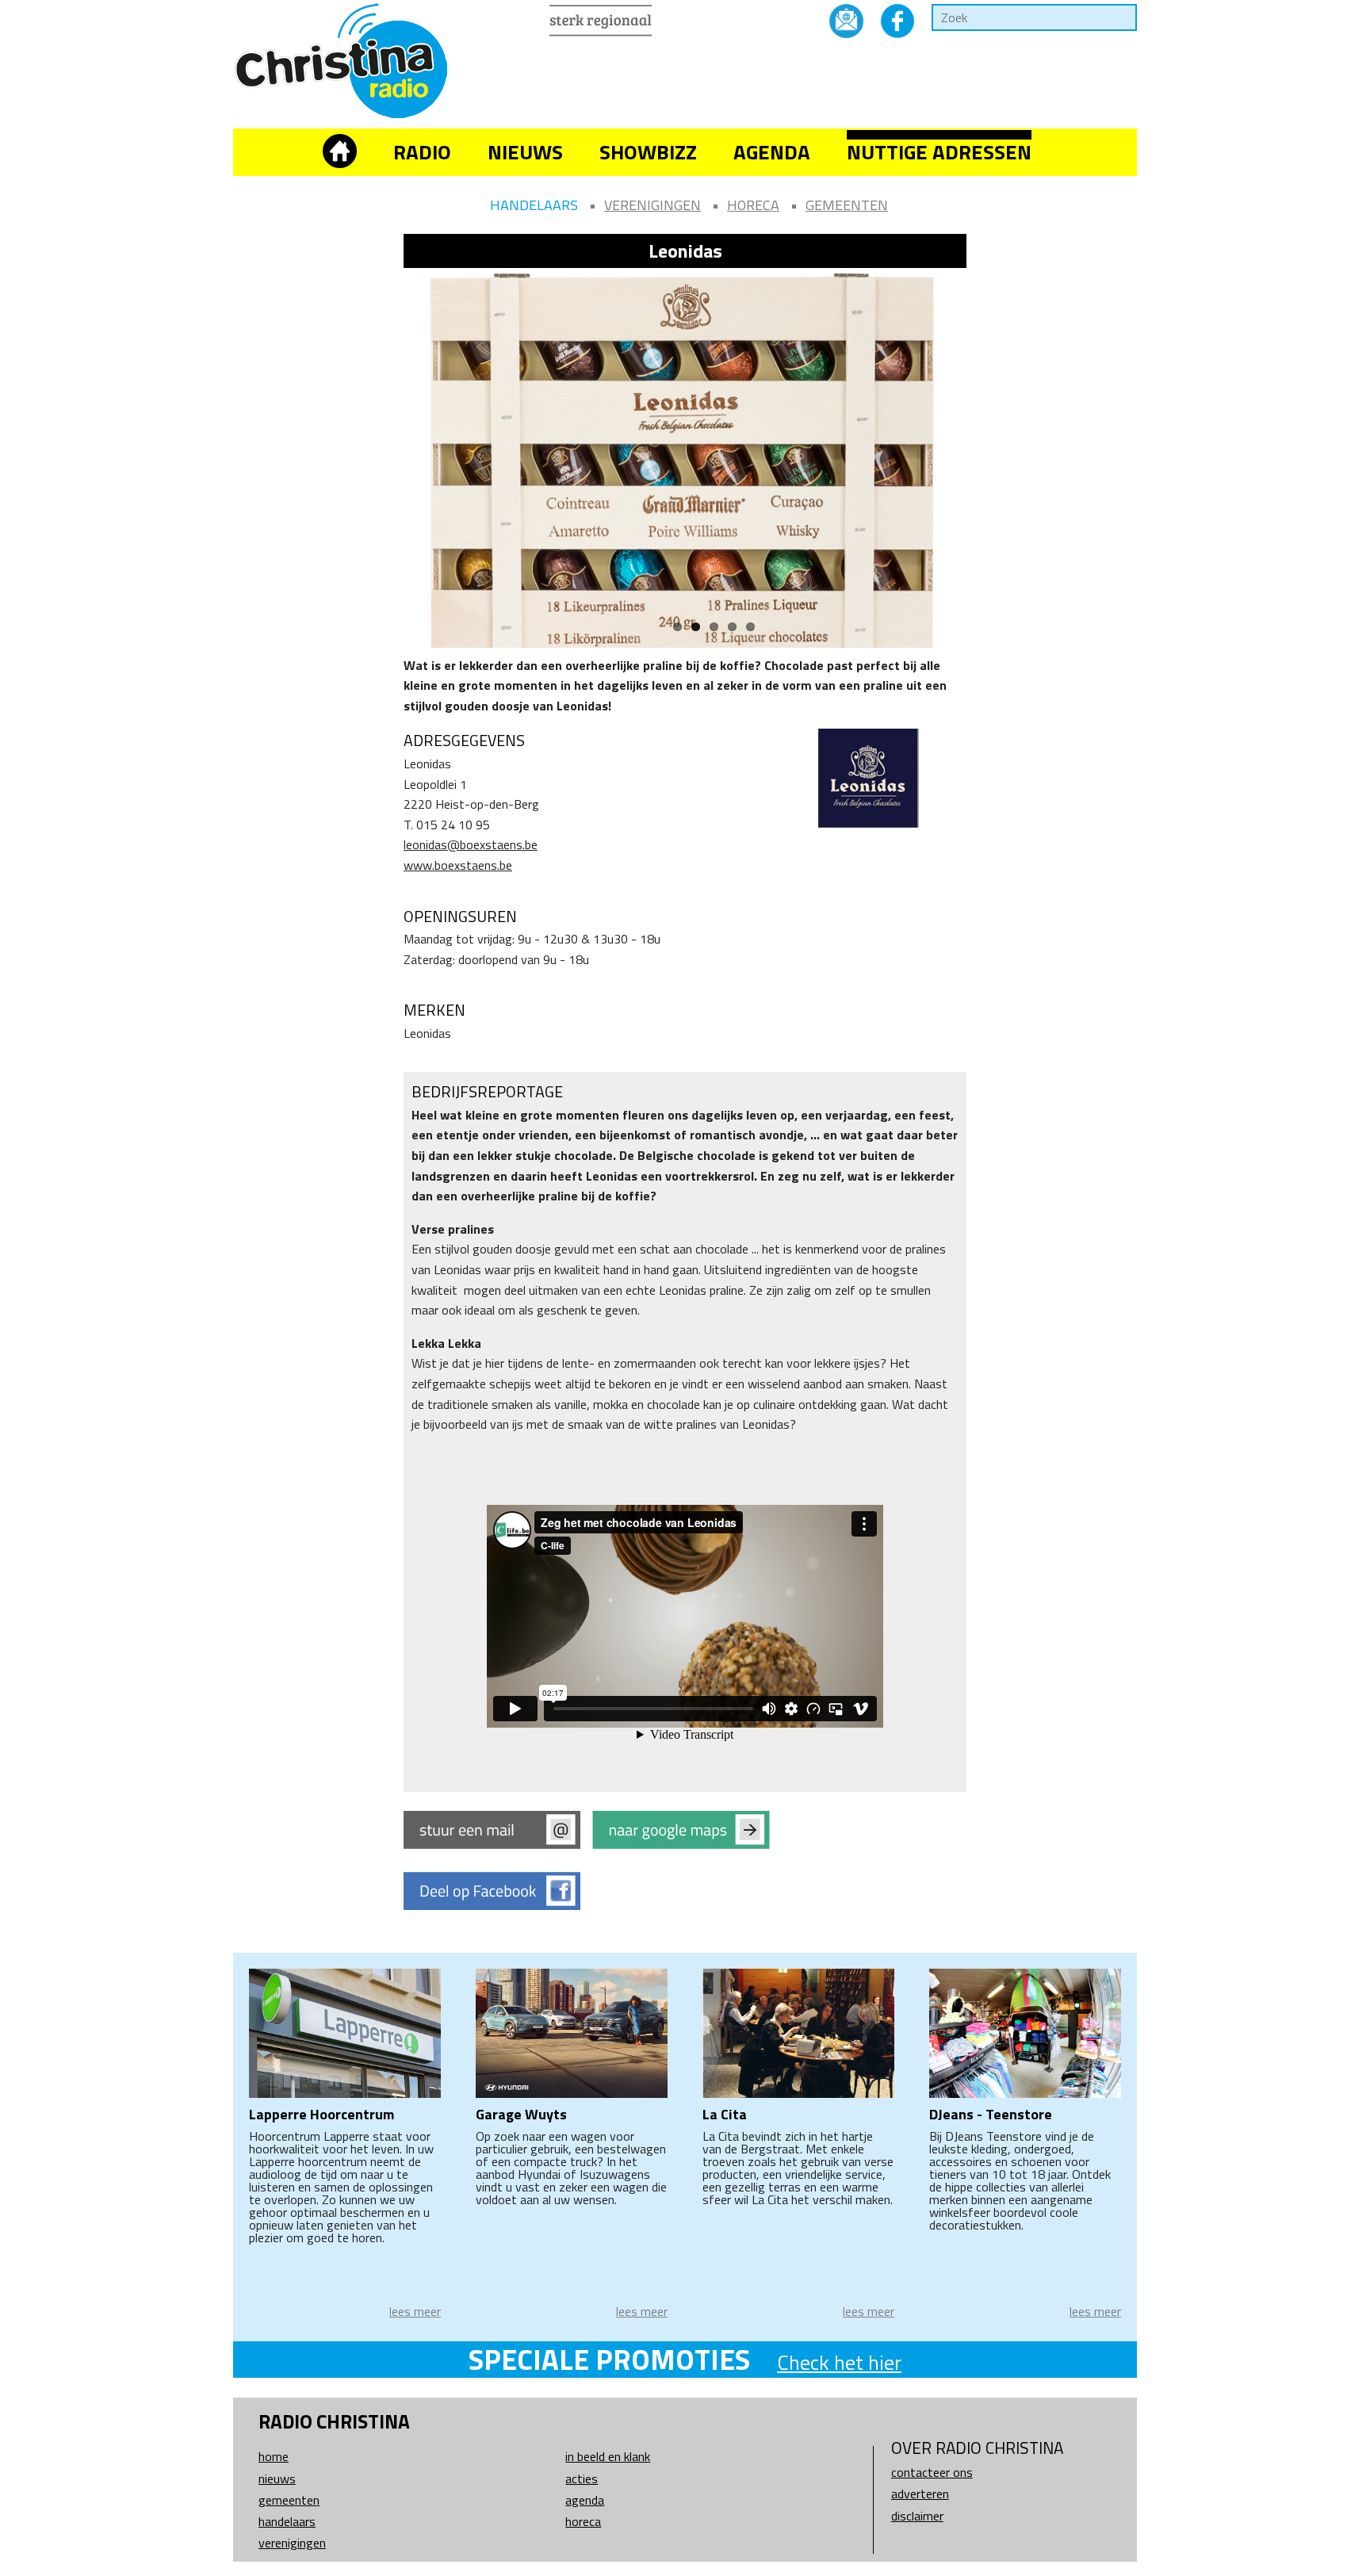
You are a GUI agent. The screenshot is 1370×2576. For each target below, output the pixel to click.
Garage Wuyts (521, 2114)
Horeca (753, 205)
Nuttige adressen (939, 152)
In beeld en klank (608, 2456)
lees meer (415, 2311)
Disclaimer (917, 2516)
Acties (582, 2478)
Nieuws (525, 152)
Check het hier (839, 2362)
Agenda (772, 152)
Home (274, 2456)
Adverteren (920, 2494)
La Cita (725, 2114)
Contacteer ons (932, 2472)
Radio (422, 152)
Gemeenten (847, 205)
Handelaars (534, 205)
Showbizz (648, 152)
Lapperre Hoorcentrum (321, 2114)
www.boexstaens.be (458, 865)
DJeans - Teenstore (991, 2114)
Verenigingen (652, 205)
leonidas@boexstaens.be (471, 844)
